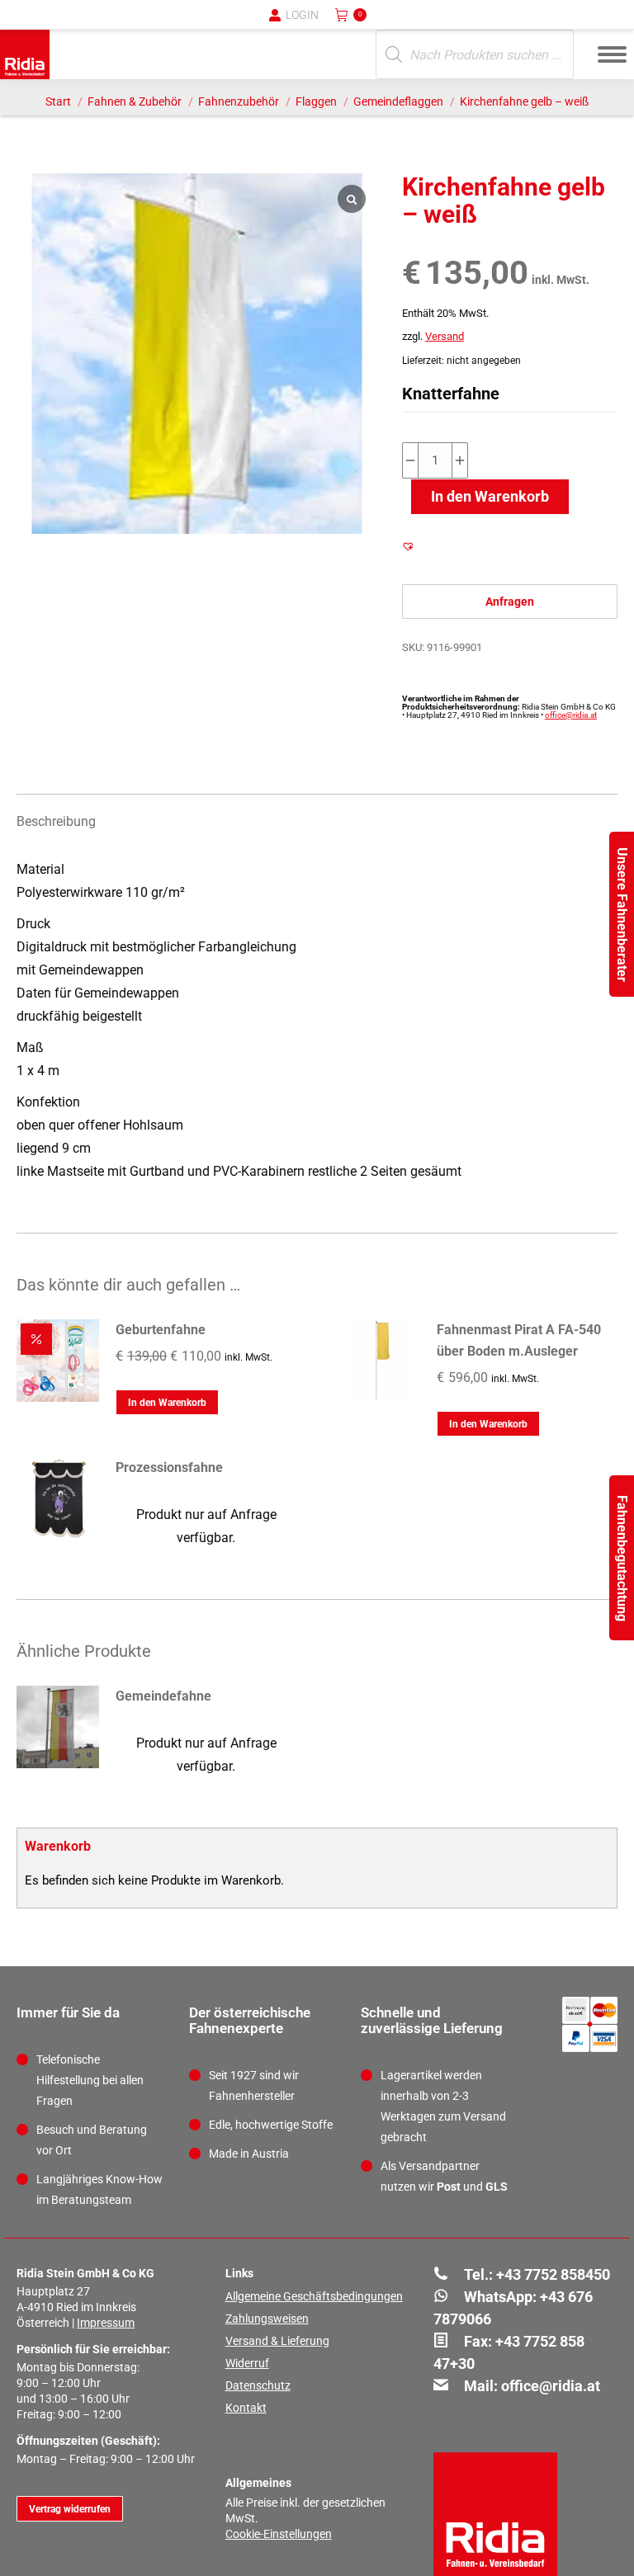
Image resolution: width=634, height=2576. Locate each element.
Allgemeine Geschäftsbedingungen (314, 2296)
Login (302, 15)
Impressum (106, 2323)
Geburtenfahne (161, 1330)
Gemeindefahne (163, 1696)
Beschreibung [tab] (56, 821)
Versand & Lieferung (277, 2341)
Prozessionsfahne (169, 1467)
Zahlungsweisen (267, 2319)
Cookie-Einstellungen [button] (279, 2534)
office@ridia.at (571, 715)
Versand (445, 336)
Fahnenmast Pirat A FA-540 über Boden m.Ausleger (519, 1340)
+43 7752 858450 (553, 2274)
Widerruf (247, 2363)
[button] (349, 25)
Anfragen (510, 602)
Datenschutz (258, 2385)
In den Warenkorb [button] (167, 1403)
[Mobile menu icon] (612, 54)
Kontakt (246, 2408)
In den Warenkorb (490, 496)
